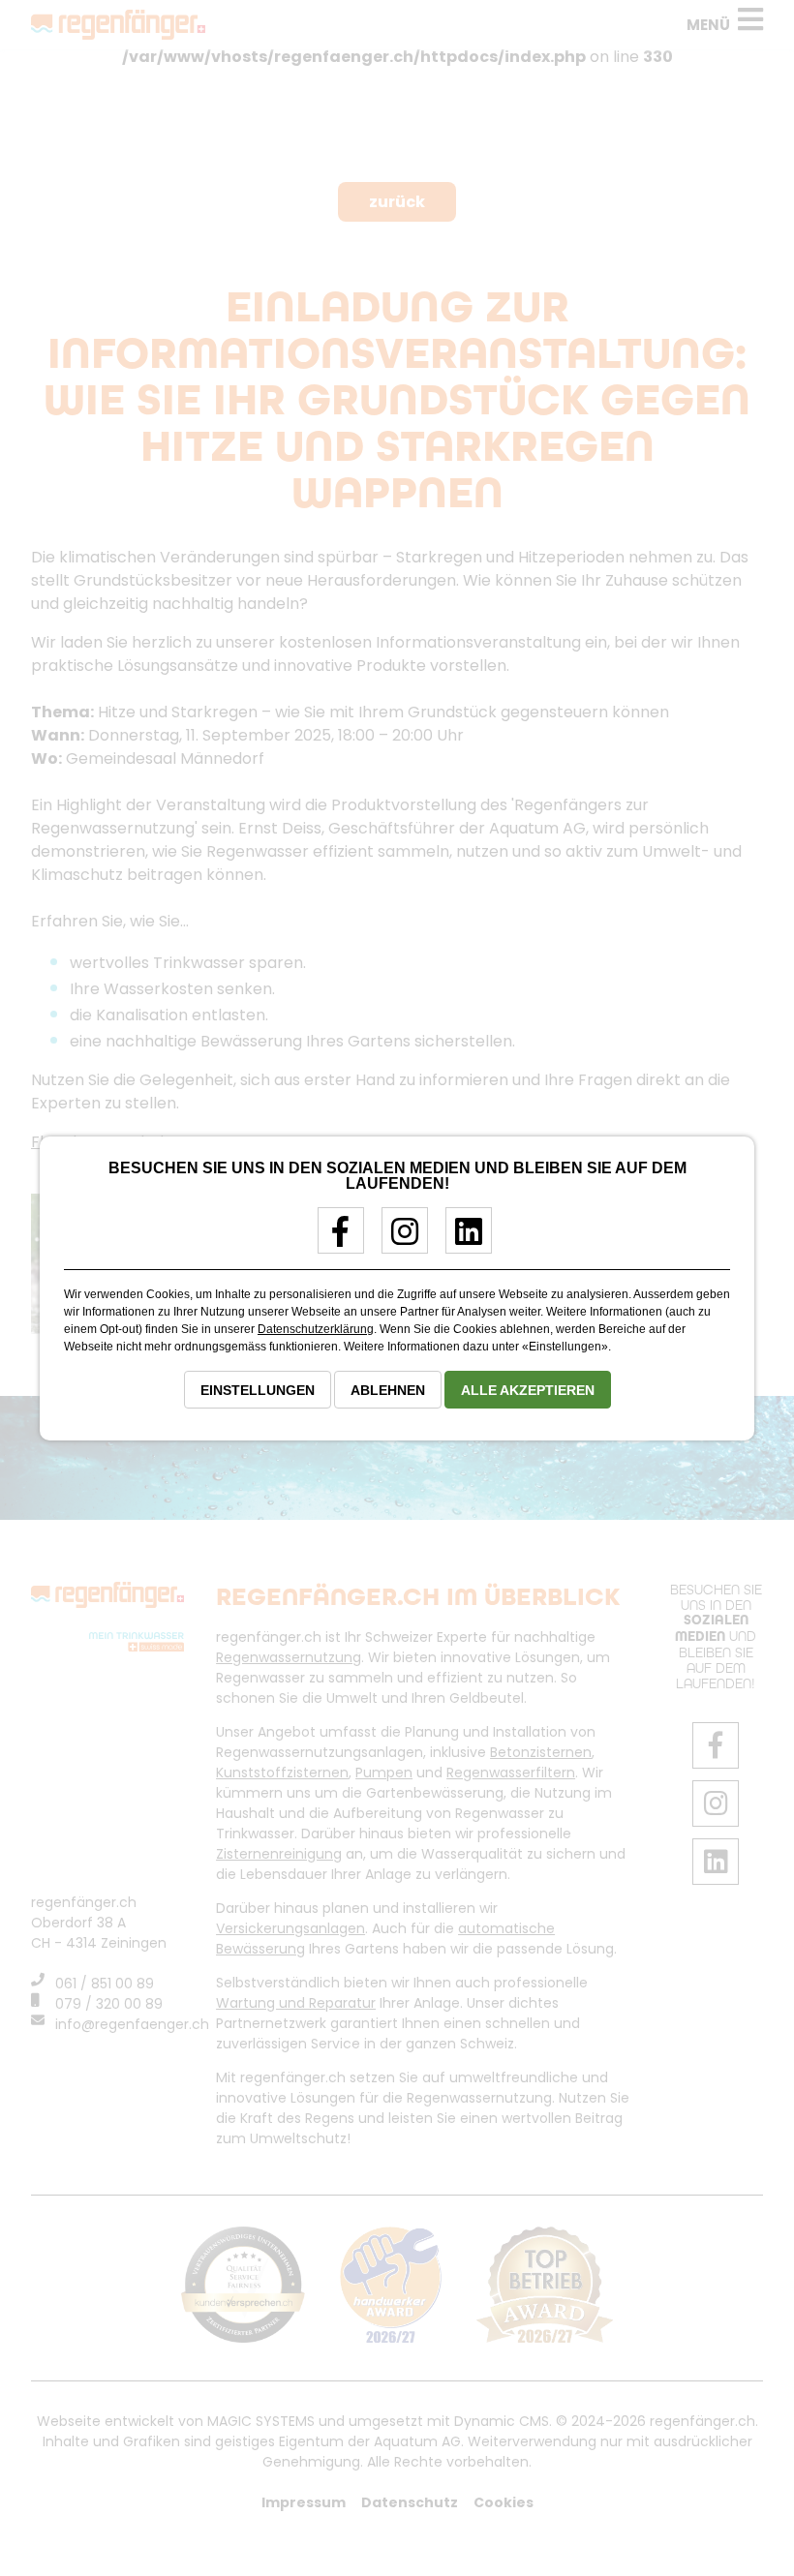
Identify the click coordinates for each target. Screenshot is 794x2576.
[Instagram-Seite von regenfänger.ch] (397, 1239)
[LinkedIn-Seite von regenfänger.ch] (461, 1239)
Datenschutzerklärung (316, 1329)
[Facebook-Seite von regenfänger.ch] (334, 1239)
